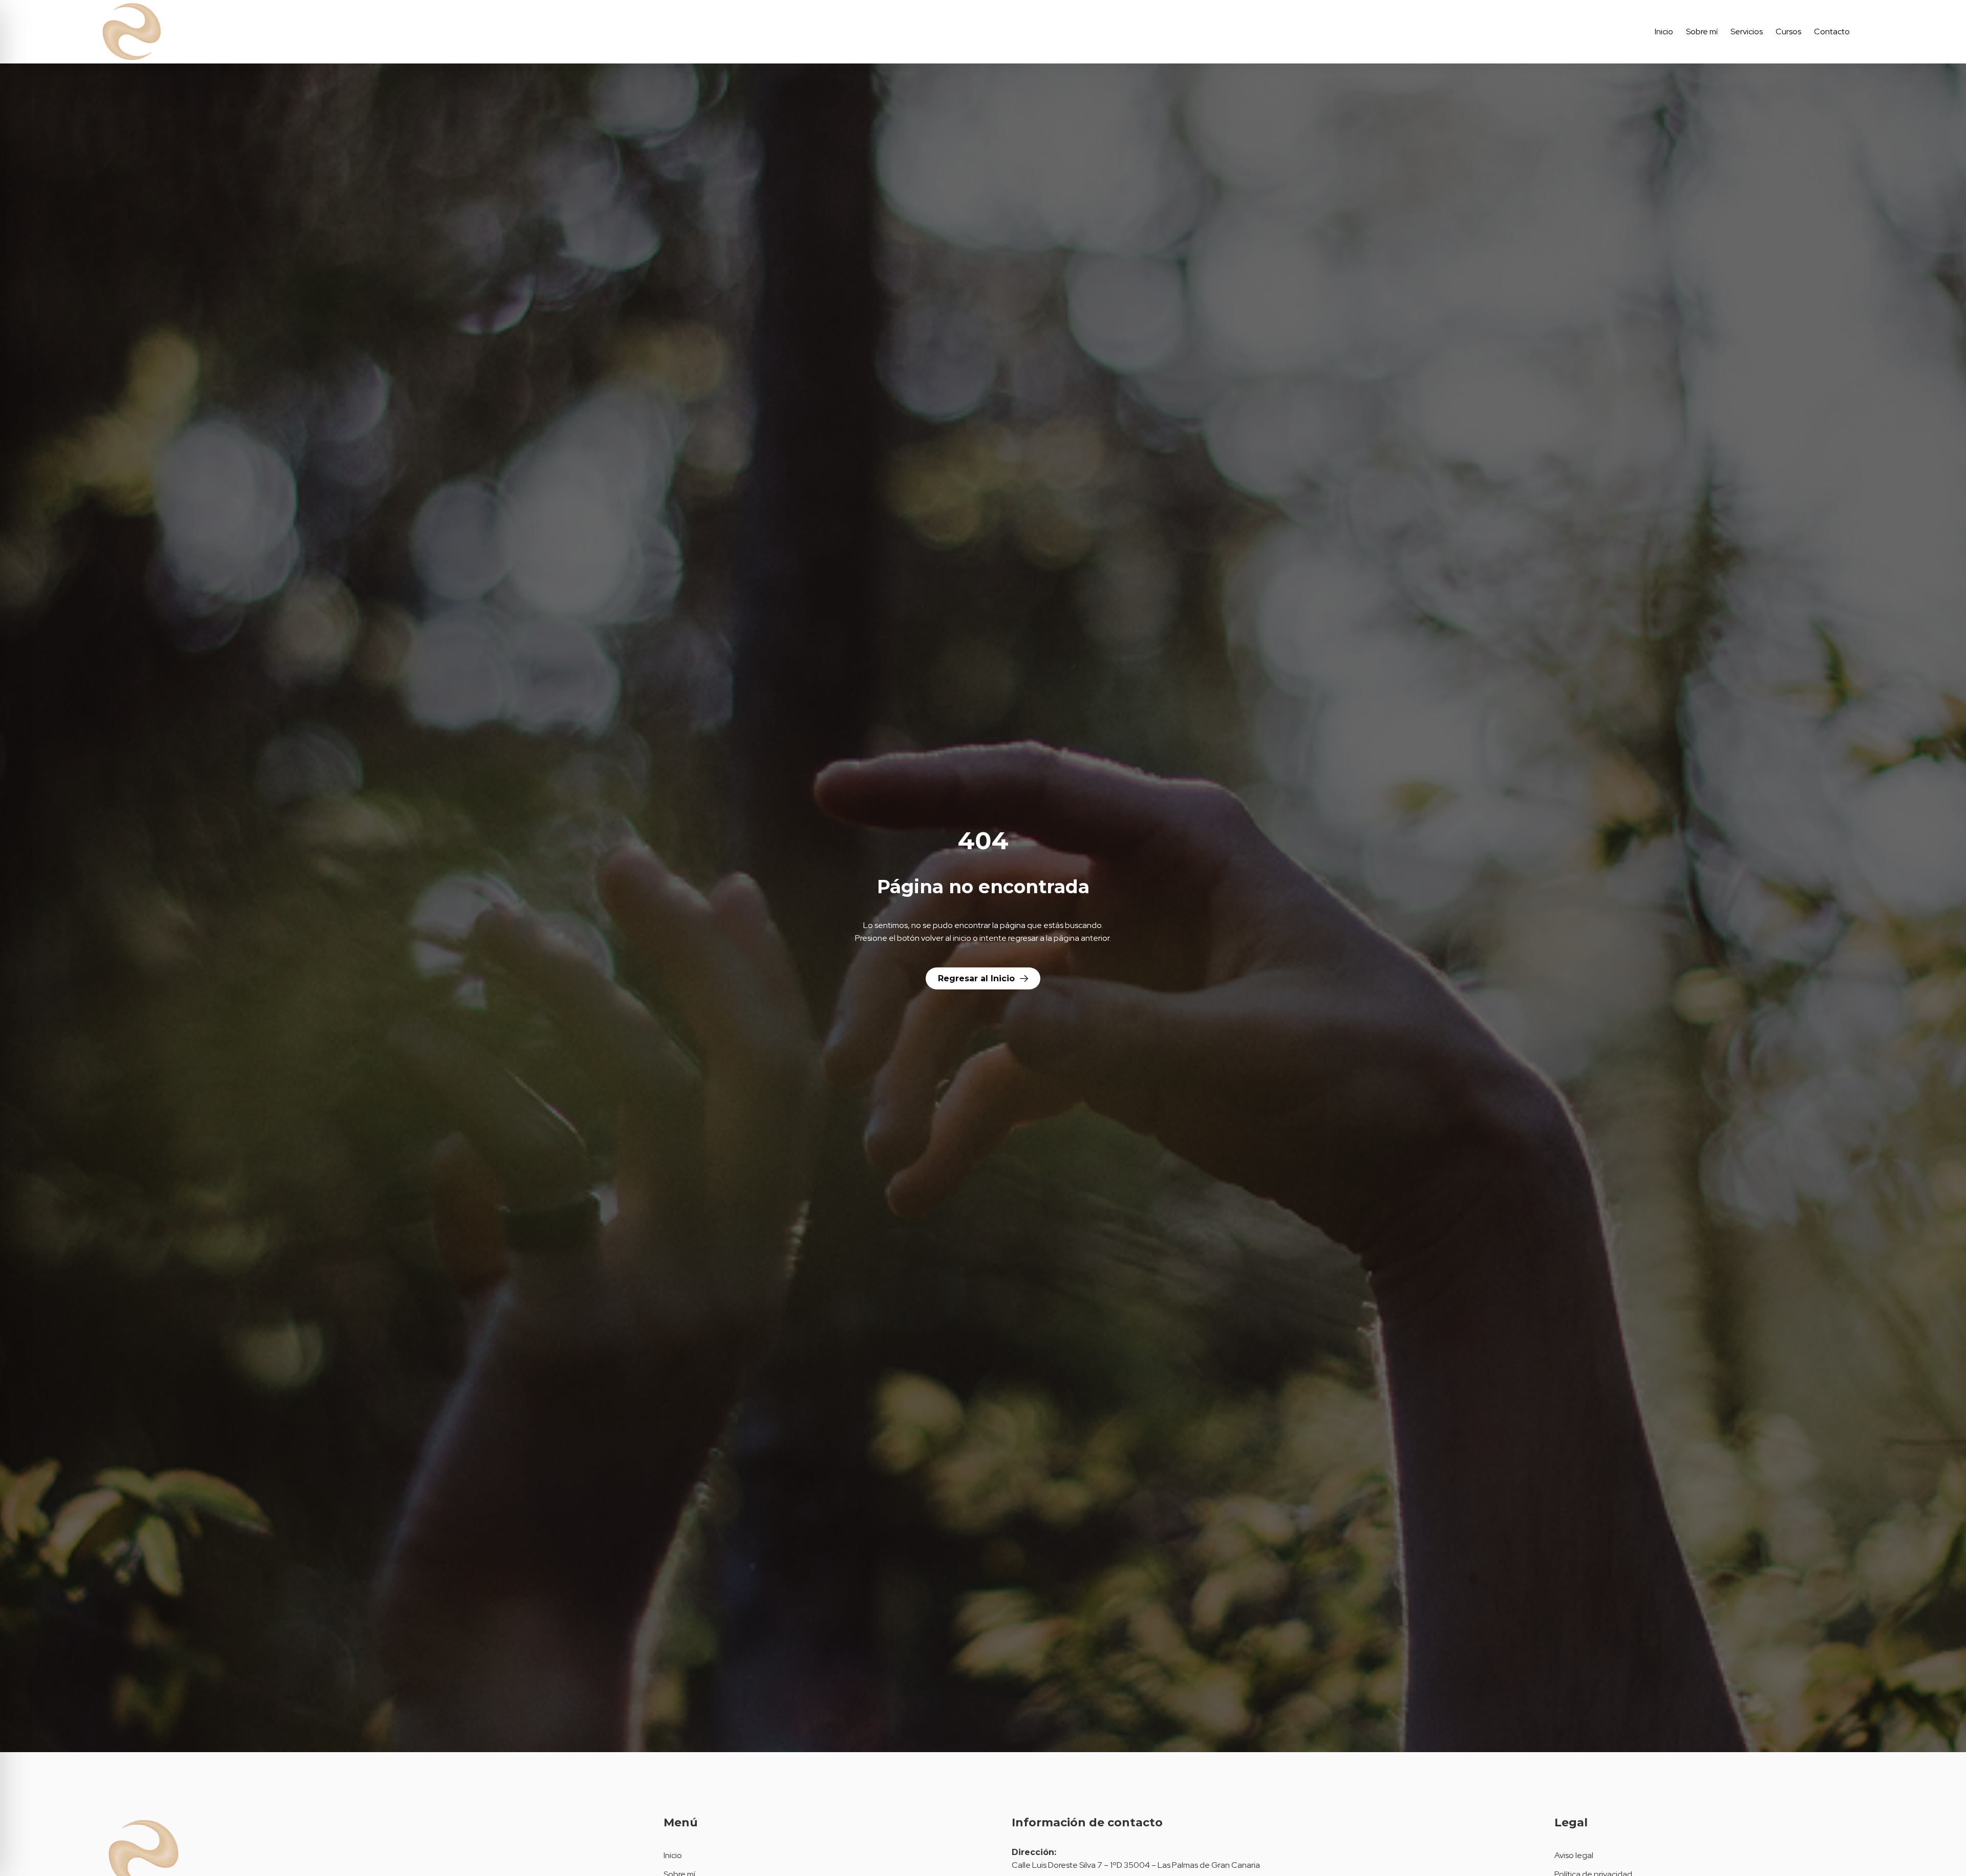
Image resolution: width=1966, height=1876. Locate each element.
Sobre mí (1702, 31)
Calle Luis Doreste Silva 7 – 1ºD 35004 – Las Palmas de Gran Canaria (1136, 1865)
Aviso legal (1574, 1855)
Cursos (1788, 31)
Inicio (1664, 31)
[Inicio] (231, 32)
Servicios (1747, 31)
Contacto (1832, 31)
